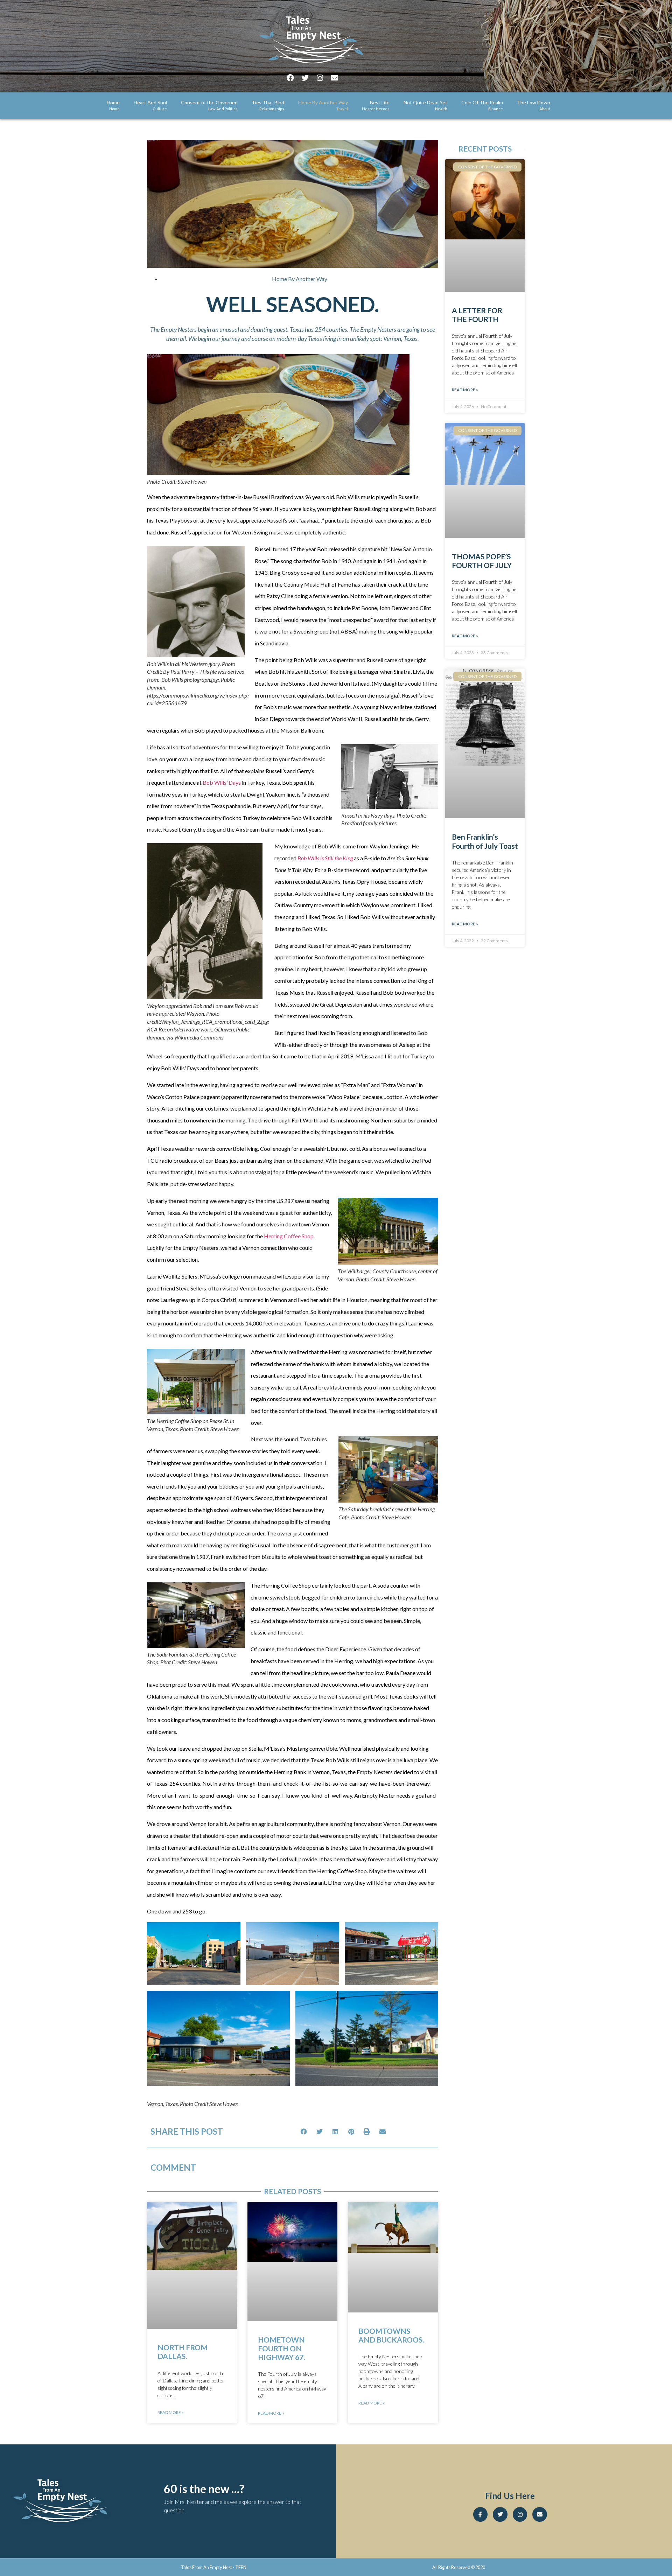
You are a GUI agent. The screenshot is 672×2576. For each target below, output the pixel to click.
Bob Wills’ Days (222, 782)
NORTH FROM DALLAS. (183, 2352)
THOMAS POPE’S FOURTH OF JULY (482, 561)
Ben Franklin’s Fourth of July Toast (485, 841)
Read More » (171, 2412)
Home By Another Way (300, 279)
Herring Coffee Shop (289, 1236)
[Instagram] (320, 78)
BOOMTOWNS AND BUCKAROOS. (391, 2335)
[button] (304, 2131)
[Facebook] (290, 78)
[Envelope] (335, 78)
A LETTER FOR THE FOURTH (477, 315)
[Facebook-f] (481, 2514)
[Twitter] (305, 78)
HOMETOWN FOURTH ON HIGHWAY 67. (281, 2348)
